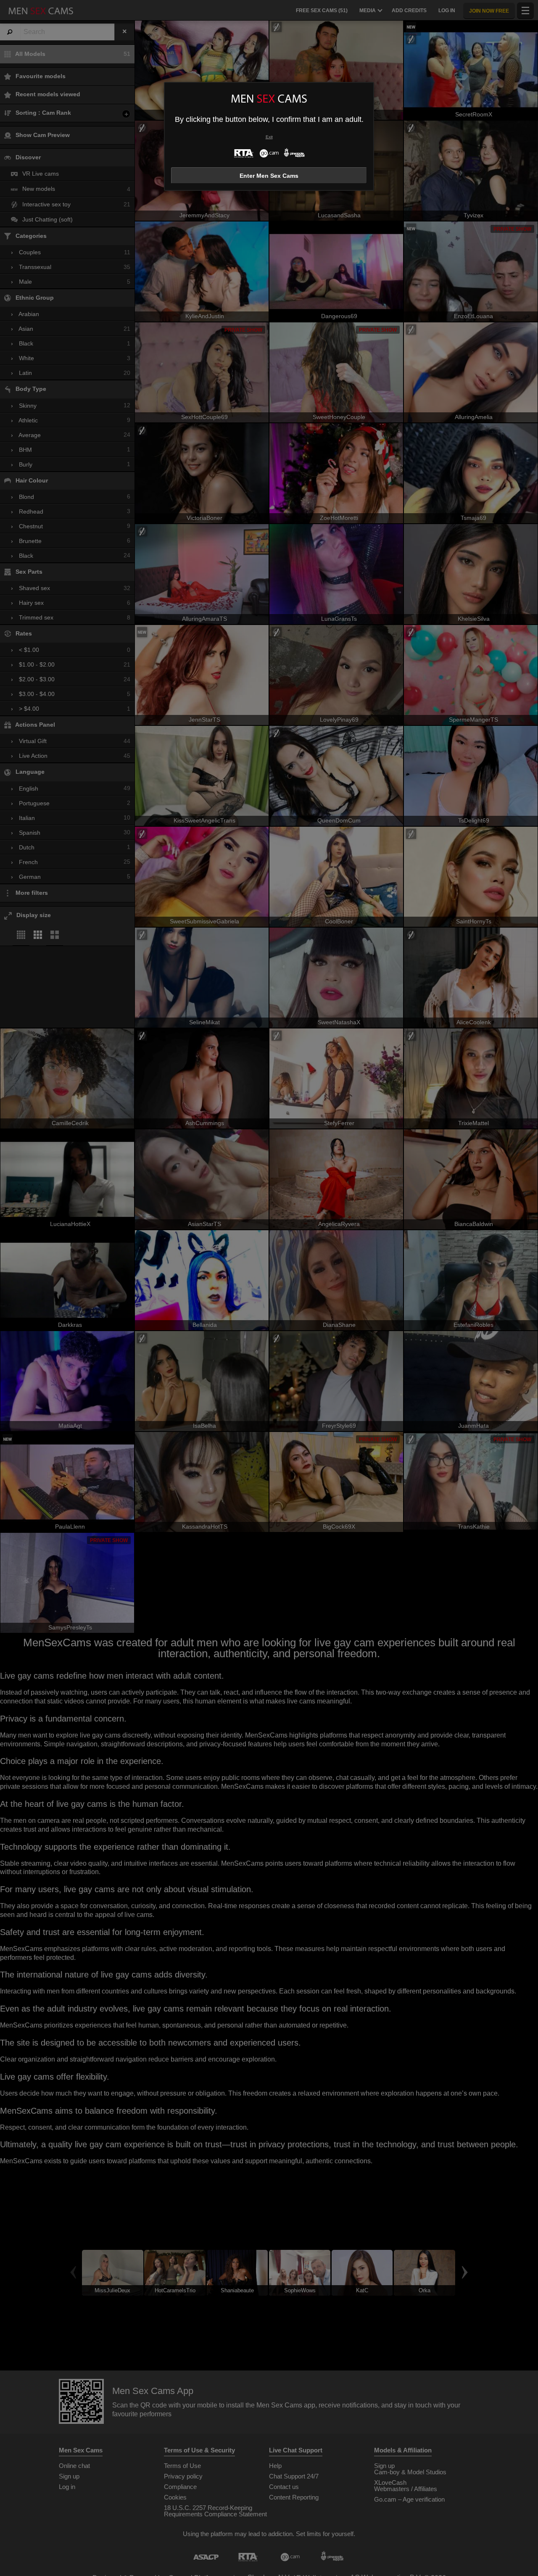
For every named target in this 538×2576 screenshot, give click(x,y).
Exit (269, 137)
